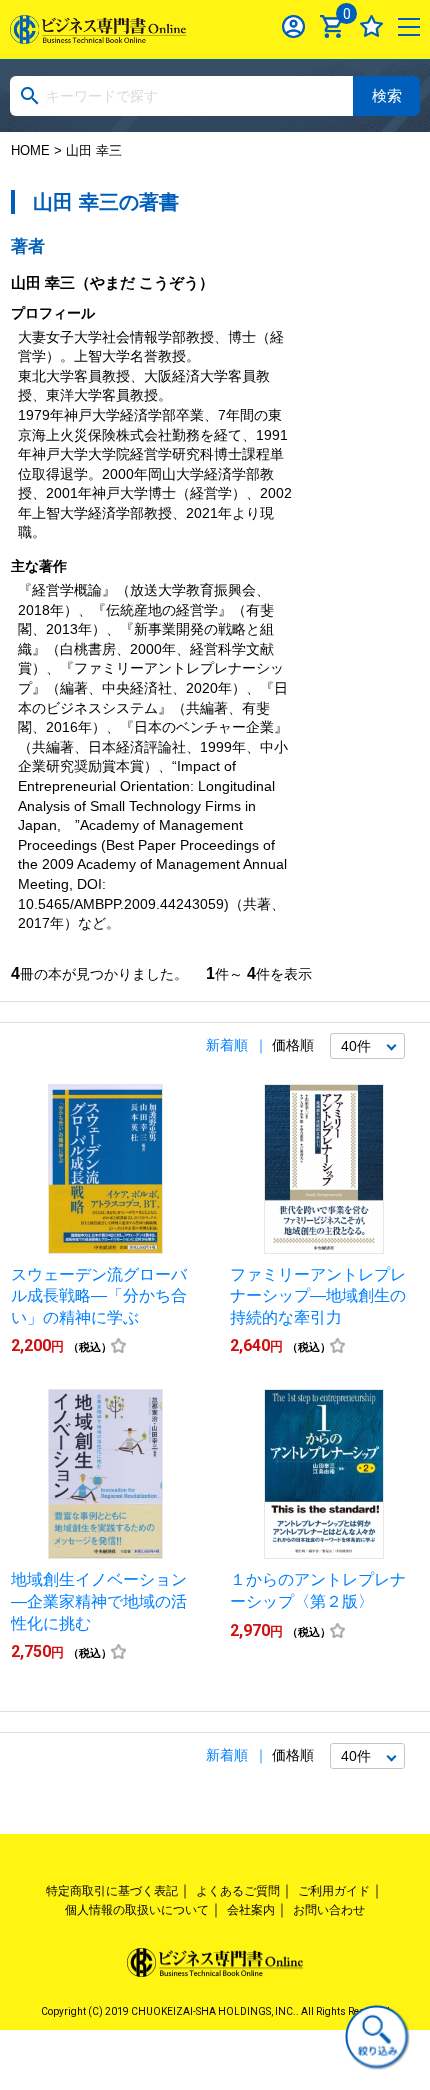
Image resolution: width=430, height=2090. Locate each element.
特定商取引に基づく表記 (112, 1891)
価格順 (293, 1045)
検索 (387, 95)
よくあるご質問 (238, 1891)
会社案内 (251, 1910)
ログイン (293, 26)
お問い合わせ (329, 1910)
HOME (30, 150)
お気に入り (371, 26)
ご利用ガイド (334, 1891)
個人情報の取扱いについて (137, 1910)
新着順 (227, 1045)
